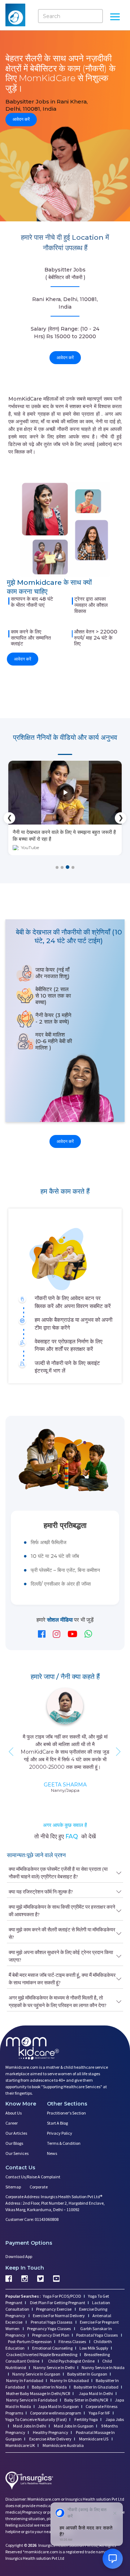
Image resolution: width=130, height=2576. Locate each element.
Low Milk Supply (94, 2348)
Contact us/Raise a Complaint (33, 2177)
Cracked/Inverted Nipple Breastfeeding (42, 2354)
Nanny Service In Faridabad (32, 2400)
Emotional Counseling (52, 2348)
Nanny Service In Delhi (54, 2367)
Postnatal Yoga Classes (97, 2335)
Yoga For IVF (99, 2413)
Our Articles (16, 2133)
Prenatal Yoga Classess (51, 2322)
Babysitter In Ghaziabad (96, 2387)
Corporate (39, 2187)
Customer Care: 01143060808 (32, 2219)
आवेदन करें (21, 120)
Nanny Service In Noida (103, 2367)
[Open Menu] (115, 18)
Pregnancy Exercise (54, 2309)
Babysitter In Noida (49, 2387)
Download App (19, 2256)
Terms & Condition (64, 2143)
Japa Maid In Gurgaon (58, 2406)
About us (14, 2113)
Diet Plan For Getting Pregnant (57, 2303)
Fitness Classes (73, 2341)
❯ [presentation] (121, 818)
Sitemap (13, 2187)
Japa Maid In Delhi (96, 2393)
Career (12, 2123)
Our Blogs (14, 2143)
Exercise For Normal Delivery (59, 2316)
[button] (57, 867)
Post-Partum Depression (30, 2341)
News (52, 2153)
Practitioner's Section (66, 2113)
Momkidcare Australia (63, 2445)
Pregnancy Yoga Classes (49, 2328)
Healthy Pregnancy (50, 2432)
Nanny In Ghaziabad (70, 2380)
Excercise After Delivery (50, 2439)
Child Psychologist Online (72, 2361)
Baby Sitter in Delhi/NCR (86, 2400)
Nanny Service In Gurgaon (36, 2374)
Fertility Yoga (86, 2419)
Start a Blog (57, 2123)
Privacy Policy (60, 2133)
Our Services (17, 2153)
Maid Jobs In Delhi (29, 2426)
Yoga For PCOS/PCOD (62, 2296)
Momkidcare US (94, 2439)
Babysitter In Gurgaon (87, 2374)
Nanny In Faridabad (25, 2380)
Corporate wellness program (56, 2413)
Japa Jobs (114, 2419)
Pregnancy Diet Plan (51, 2335)
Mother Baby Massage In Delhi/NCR (38, 2393)
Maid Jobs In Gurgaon (73, 2426)
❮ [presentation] (10, 818)
